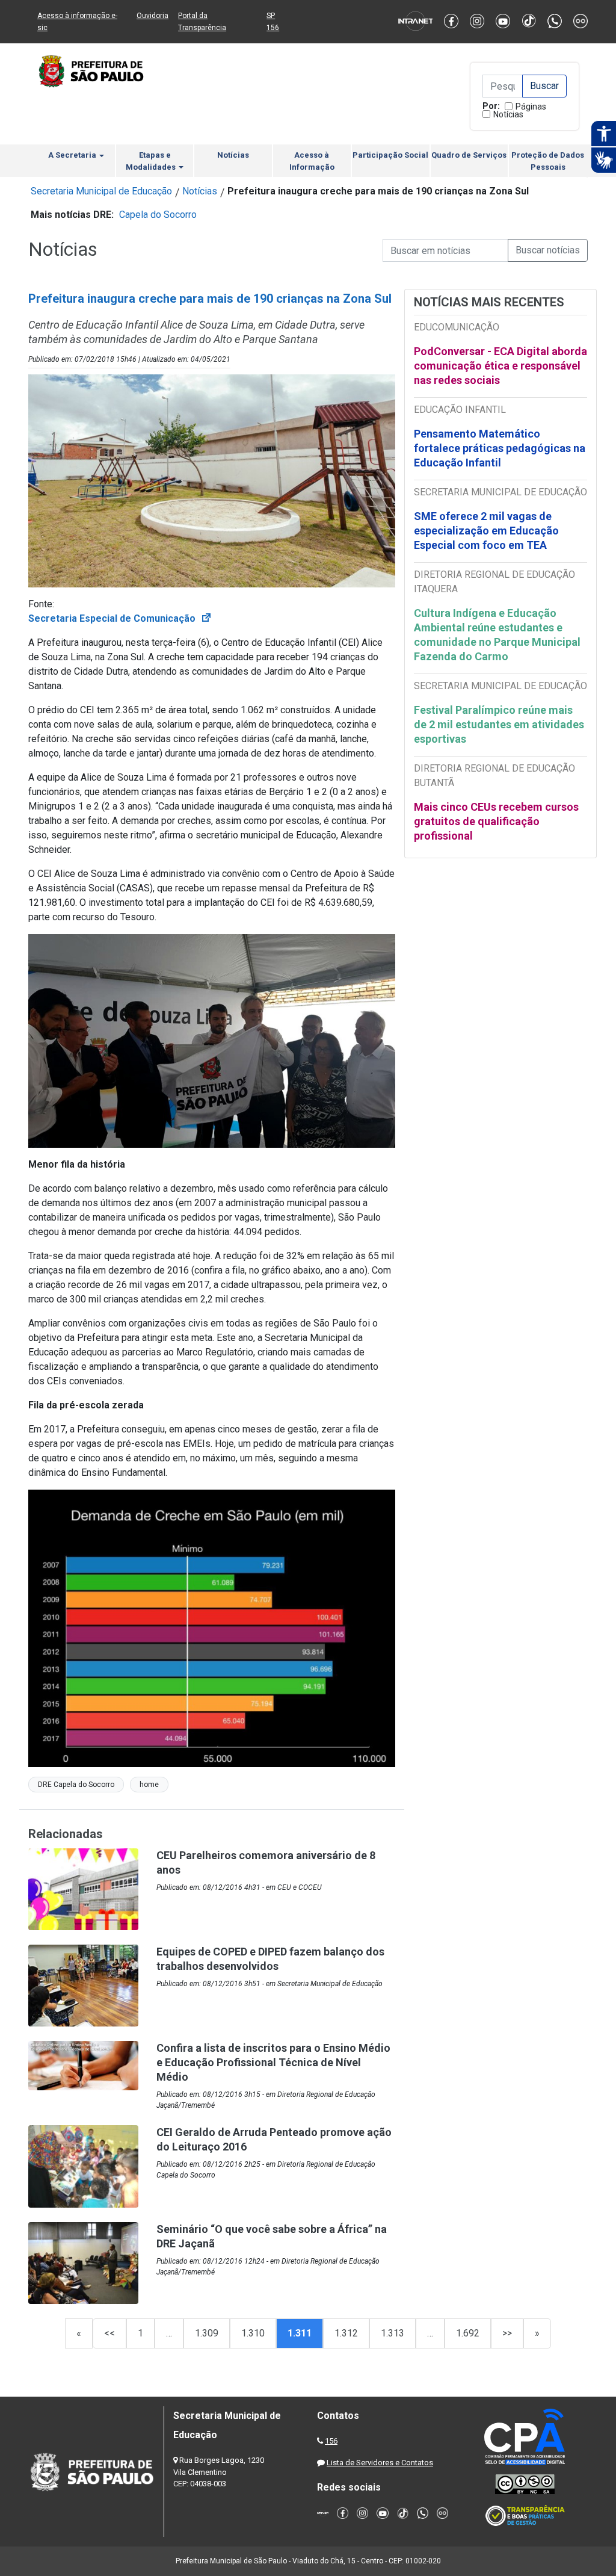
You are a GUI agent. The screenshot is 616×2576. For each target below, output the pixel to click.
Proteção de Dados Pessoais (548, 161)
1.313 (393, 2333)
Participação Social (390, 155)
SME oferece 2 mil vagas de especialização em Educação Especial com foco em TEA (486, 531)
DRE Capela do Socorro (76, 1785)
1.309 (207, 2333)
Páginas (531, 107)
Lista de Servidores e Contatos (380, 2463)
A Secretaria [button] (73, 155)
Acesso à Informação (312, 161)
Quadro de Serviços (469, 155)
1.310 (253, 2333)
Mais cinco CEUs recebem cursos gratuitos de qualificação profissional (496, 821)
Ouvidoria (152, 16)
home (149, 1785)
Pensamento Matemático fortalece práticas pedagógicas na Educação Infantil (500, 448)
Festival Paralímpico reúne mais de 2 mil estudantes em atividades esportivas (499, 724)
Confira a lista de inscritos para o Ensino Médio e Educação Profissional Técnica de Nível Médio (273, 2062)
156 (331, 2441)
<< (109, 2333)
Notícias (508, 114)
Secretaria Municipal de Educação (101, 191)
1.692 (468, 2333)
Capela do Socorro (158, 215)
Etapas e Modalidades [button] (152, 161)
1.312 (346, 2333)
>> (507, 2333)
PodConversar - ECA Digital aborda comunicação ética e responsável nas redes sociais (500, 366)
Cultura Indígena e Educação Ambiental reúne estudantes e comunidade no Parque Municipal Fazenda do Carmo (497, 635)
